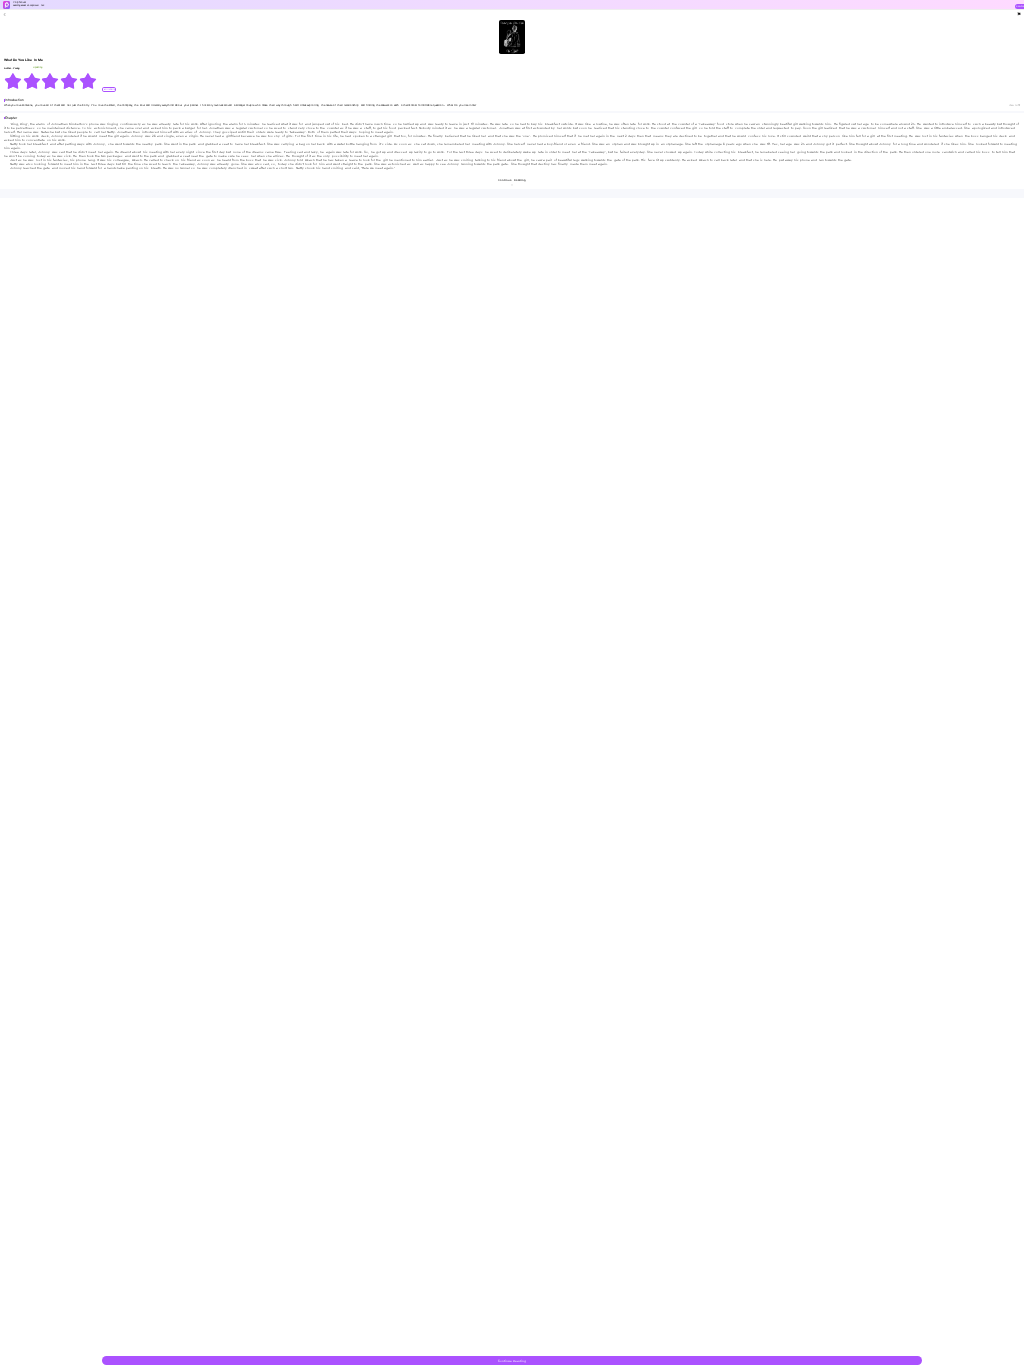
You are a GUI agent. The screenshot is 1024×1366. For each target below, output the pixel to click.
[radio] (13, 81)
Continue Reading (512, 1361)
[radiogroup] (50, 81)
